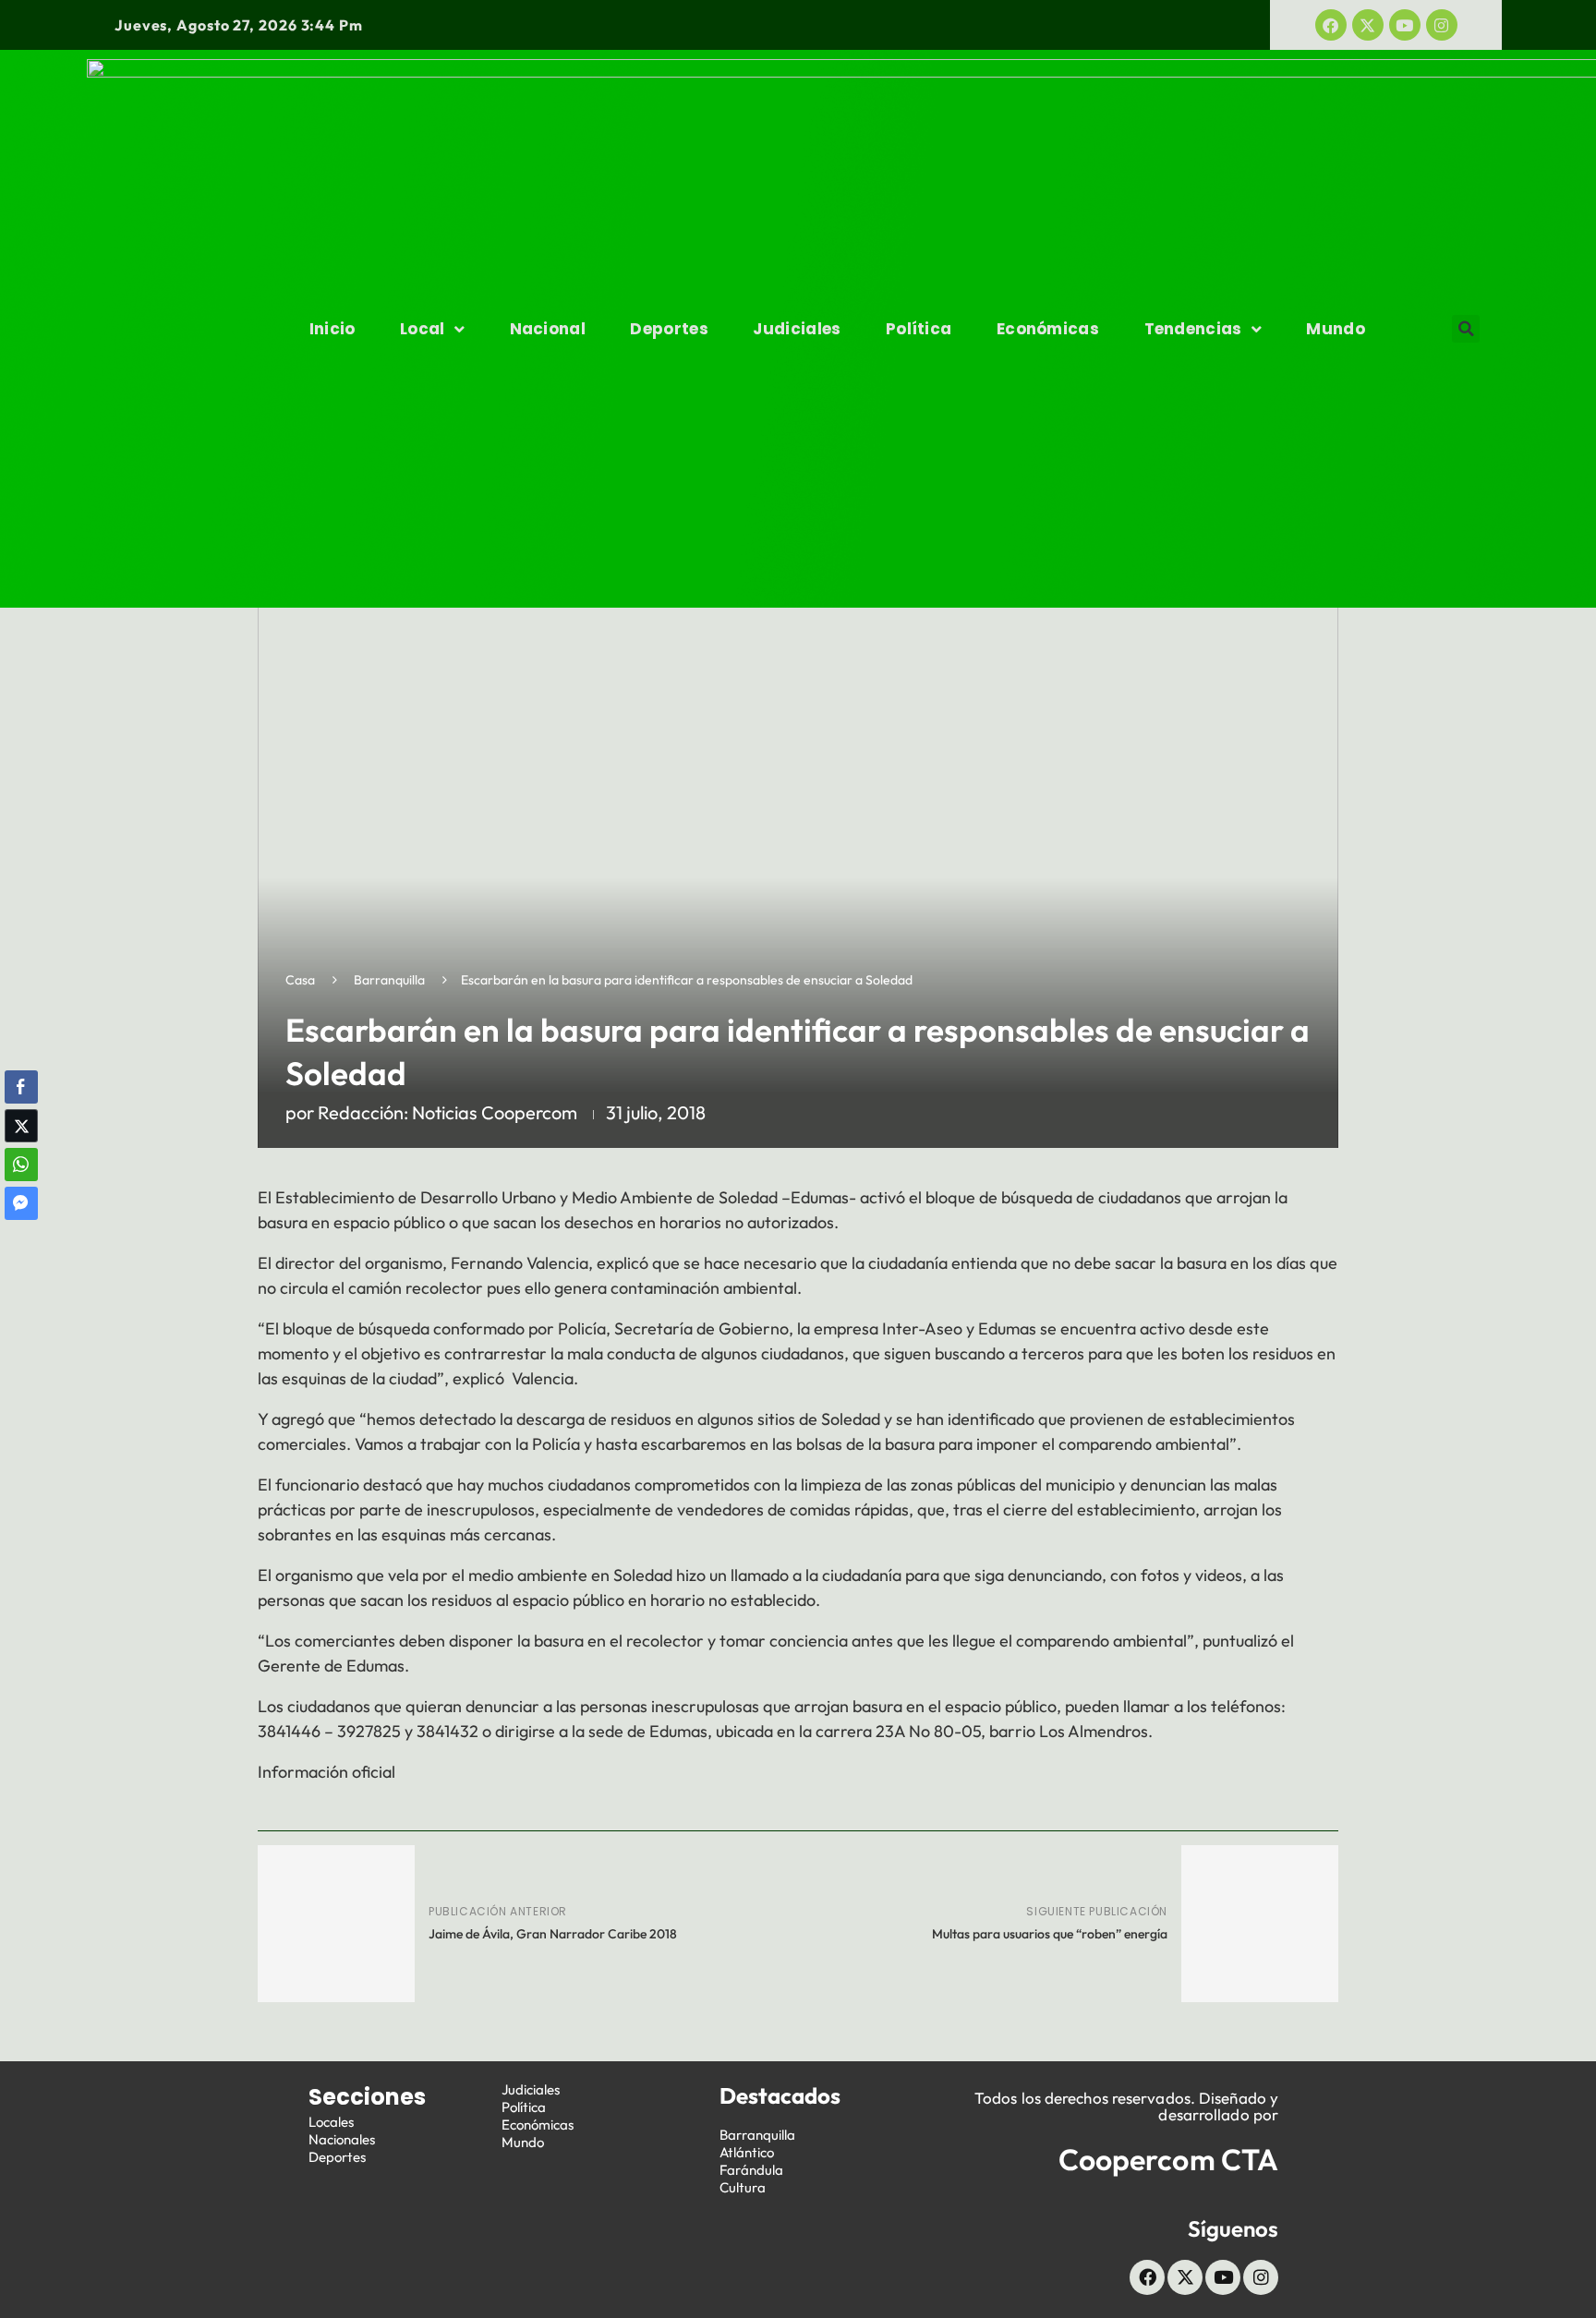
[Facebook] (1331, 25)
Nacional (548, 329)
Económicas (1048, 329)
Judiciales (797, 329)
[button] (1466, 329)
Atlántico (747, 2152)
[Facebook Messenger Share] (21, 1203)
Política (919, 329)
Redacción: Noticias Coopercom (447, 1112)
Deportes (669, 329)
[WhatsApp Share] (21, 1165)
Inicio (332, 329)
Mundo (1336, 329)
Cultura (743, 2187)
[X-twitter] (1368, 25)
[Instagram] (1442, 25)
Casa (300, 980)
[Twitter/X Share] (21, 1126)
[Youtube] (1405, 25)
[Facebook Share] (21, 1087)
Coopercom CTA (1168, 2159)
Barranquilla (389, 980)
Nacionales (342, 2139)
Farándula (751, 2170)
